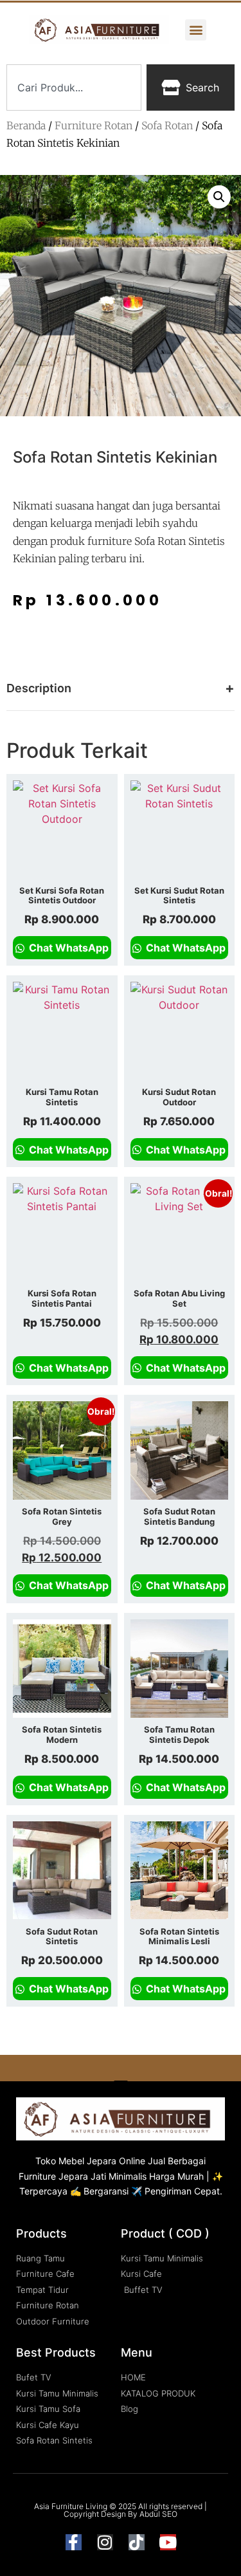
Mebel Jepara (87, 2161)
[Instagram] (105, 2542)
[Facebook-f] (74, 2542)
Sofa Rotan (167, 125)
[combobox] (74, 87)
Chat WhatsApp (67, 948)
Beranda (26, 125)
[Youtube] (168, 2542)
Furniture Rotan (94, 125)
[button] (196, 30)
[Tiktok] (137, 2542)
